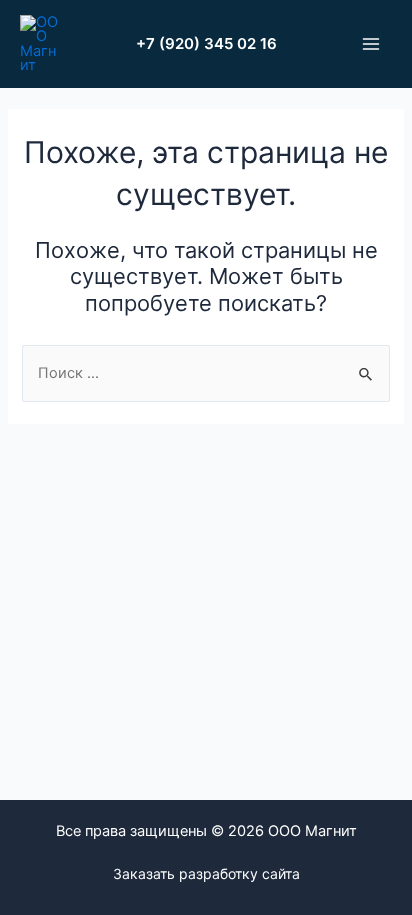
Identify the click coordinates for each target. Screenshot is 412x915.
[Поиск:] (205, 373)
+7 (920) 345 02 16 (206, 43)
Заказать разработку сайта (206, 873)
